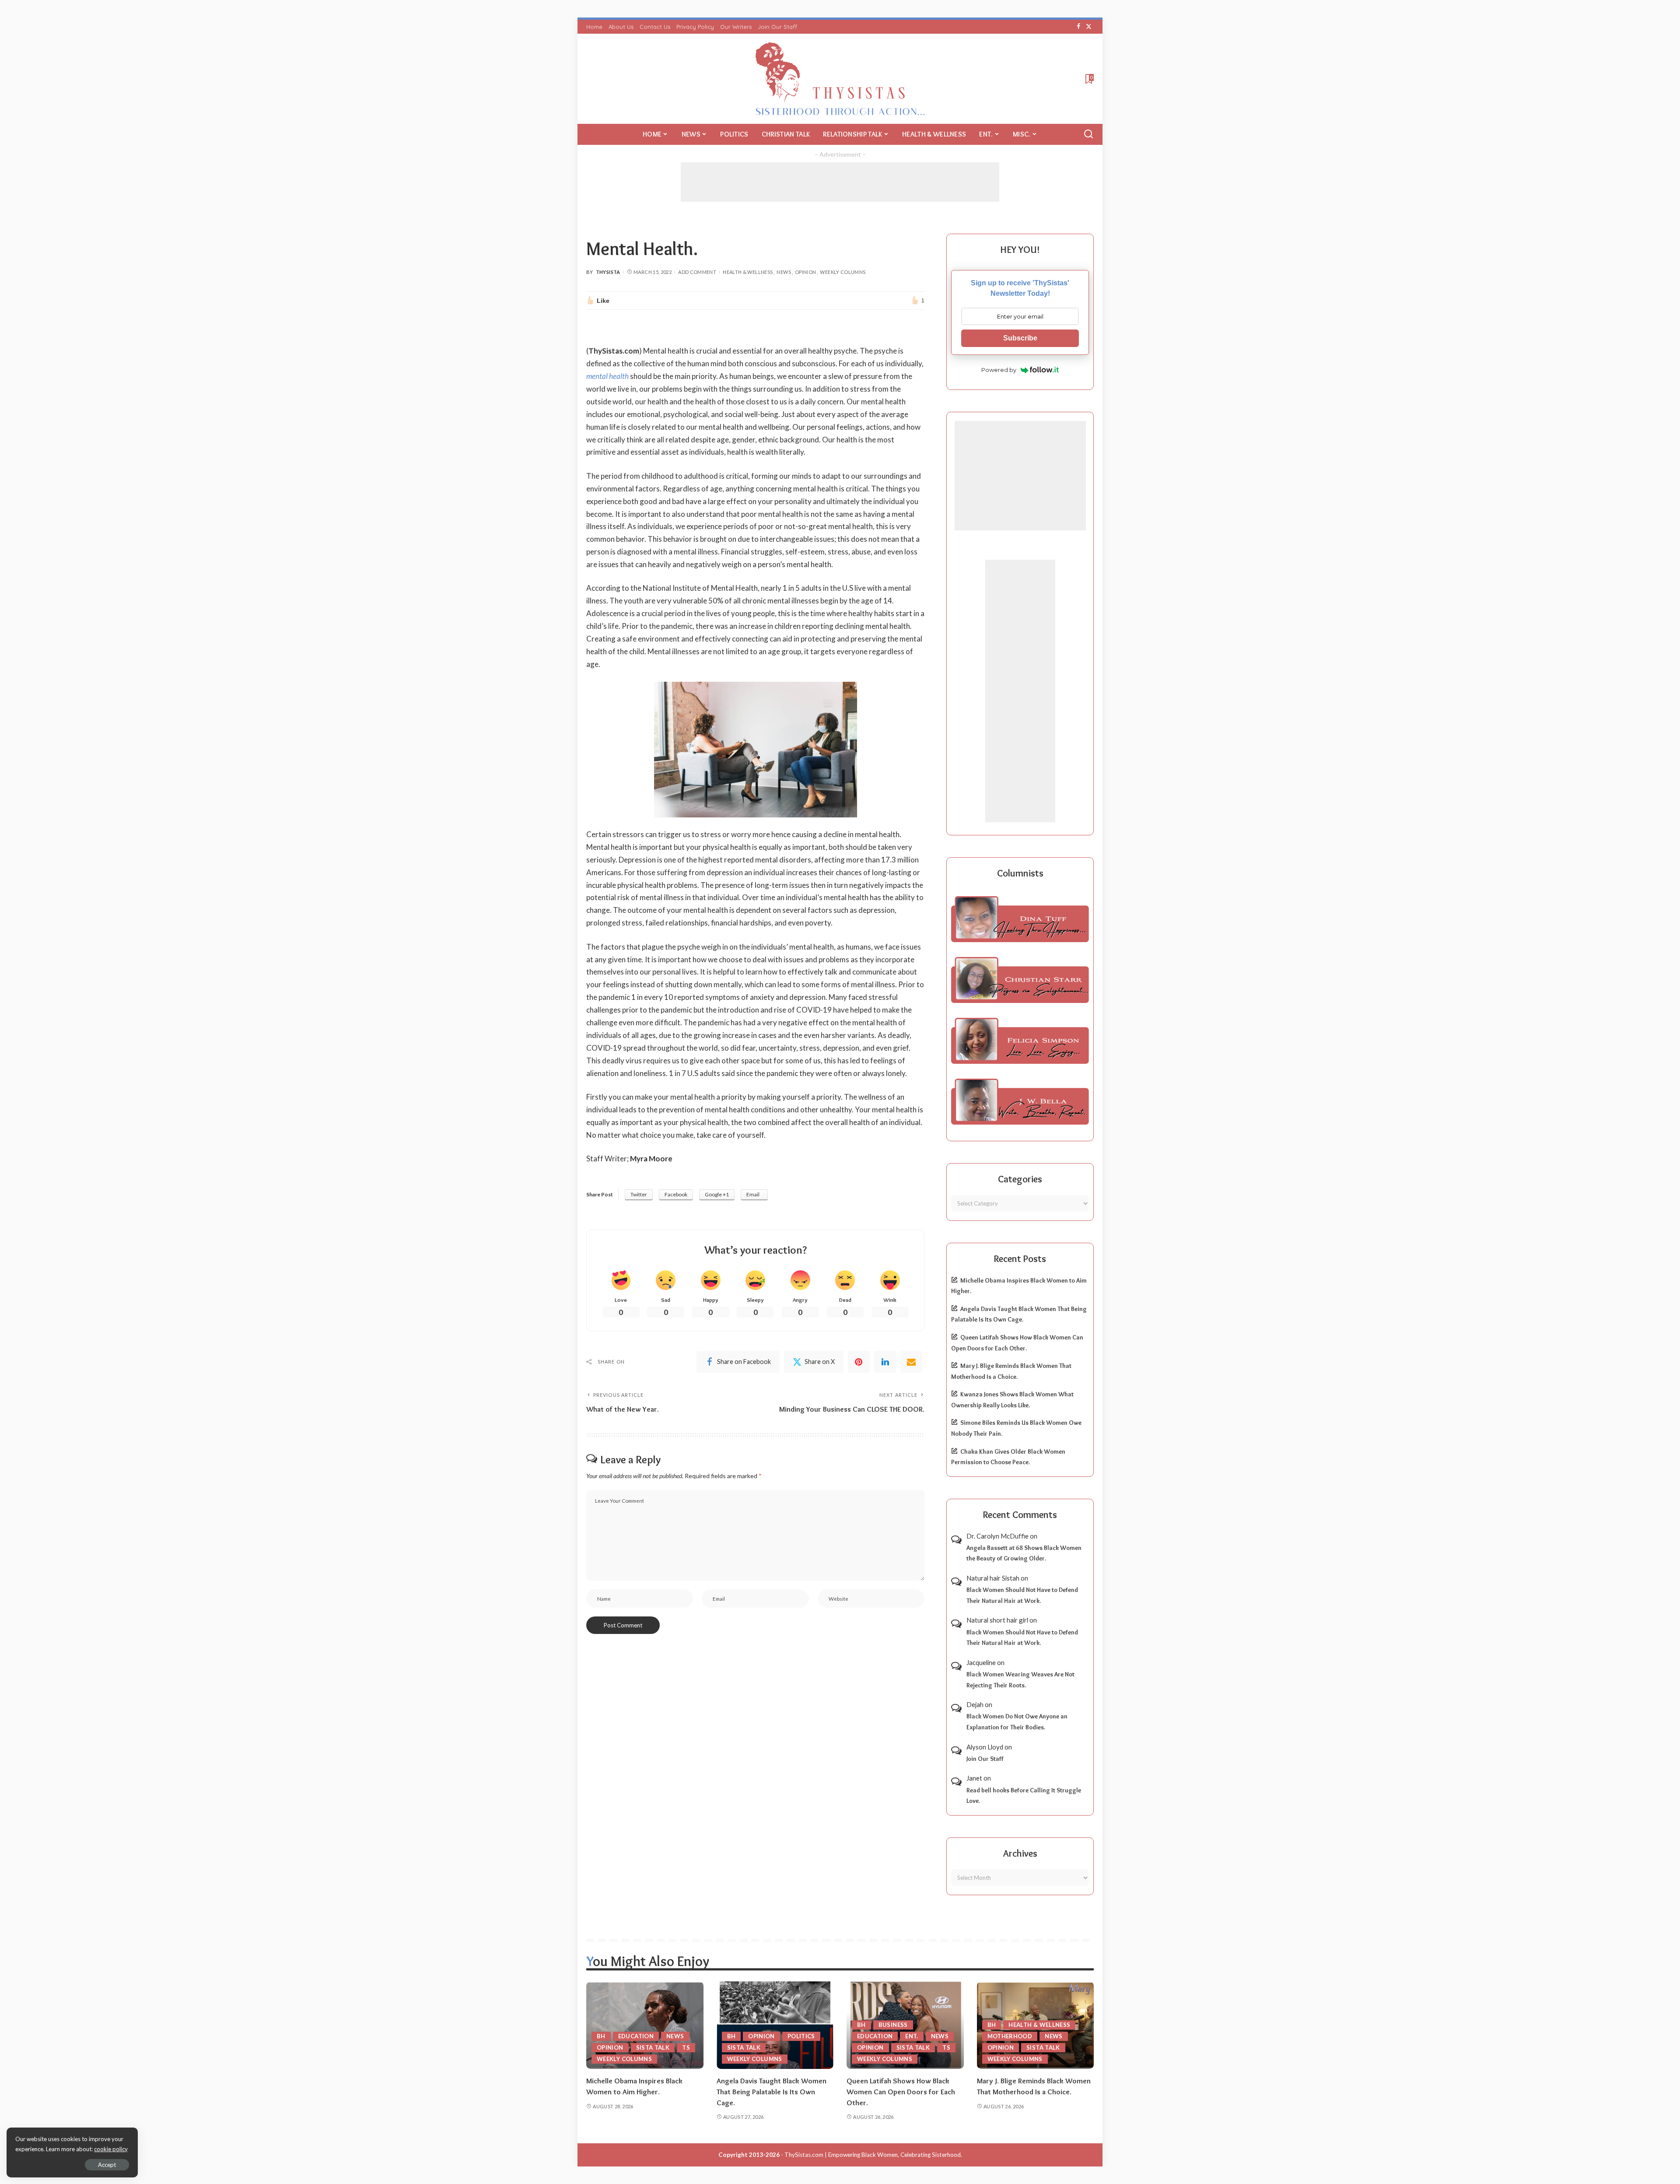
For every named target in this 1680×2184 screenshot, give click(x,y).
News (784, 272)
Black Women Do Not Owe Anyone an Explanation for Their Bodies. (1017, 1722)
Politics (801, 2036)
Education (636, 2036)
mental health (607, 376)
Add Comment (697, 272)
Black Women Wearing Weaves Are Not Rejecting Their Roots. (1020, 1680)
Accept (107, 2165)
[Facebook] (1079, 27)
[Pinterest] (859, 1362)
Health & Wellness (748, 272)
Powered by (999, 370)
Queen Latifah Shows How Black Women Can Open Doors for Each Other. (901, 2091)
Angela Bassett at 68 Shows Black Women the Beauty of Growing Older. (1024, 1553)
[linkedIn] (885, 1362)
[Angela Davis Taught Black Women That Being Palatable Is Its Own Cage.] (775, 2025)
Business (893, 2025)
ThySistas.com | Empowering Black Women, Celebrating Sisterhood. (873, 2155)
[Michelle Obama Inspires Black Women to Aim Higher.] (645, 2025)
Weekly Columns (843, 272)
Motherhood (1010, 2036)
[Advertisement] (840, 182)
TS (686, 2047)
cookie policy (111, 2149)
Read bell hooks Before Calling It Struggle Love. (1024, 1796)
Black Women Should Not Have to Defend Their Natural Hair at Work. (1022, 1595)
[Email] (911, 1362)
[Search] (1088, 134)
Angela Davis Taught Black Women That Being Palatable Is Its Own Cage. (772, 2091)
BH (601, 2036)
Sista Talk (653, 2047)
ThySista (608, 272)
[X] (1089, 27)
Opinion (806, 272)
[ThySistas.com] (840, 79)
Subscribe (1020, 338)
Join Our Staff (985, 1759)
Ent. (912, 2036)
